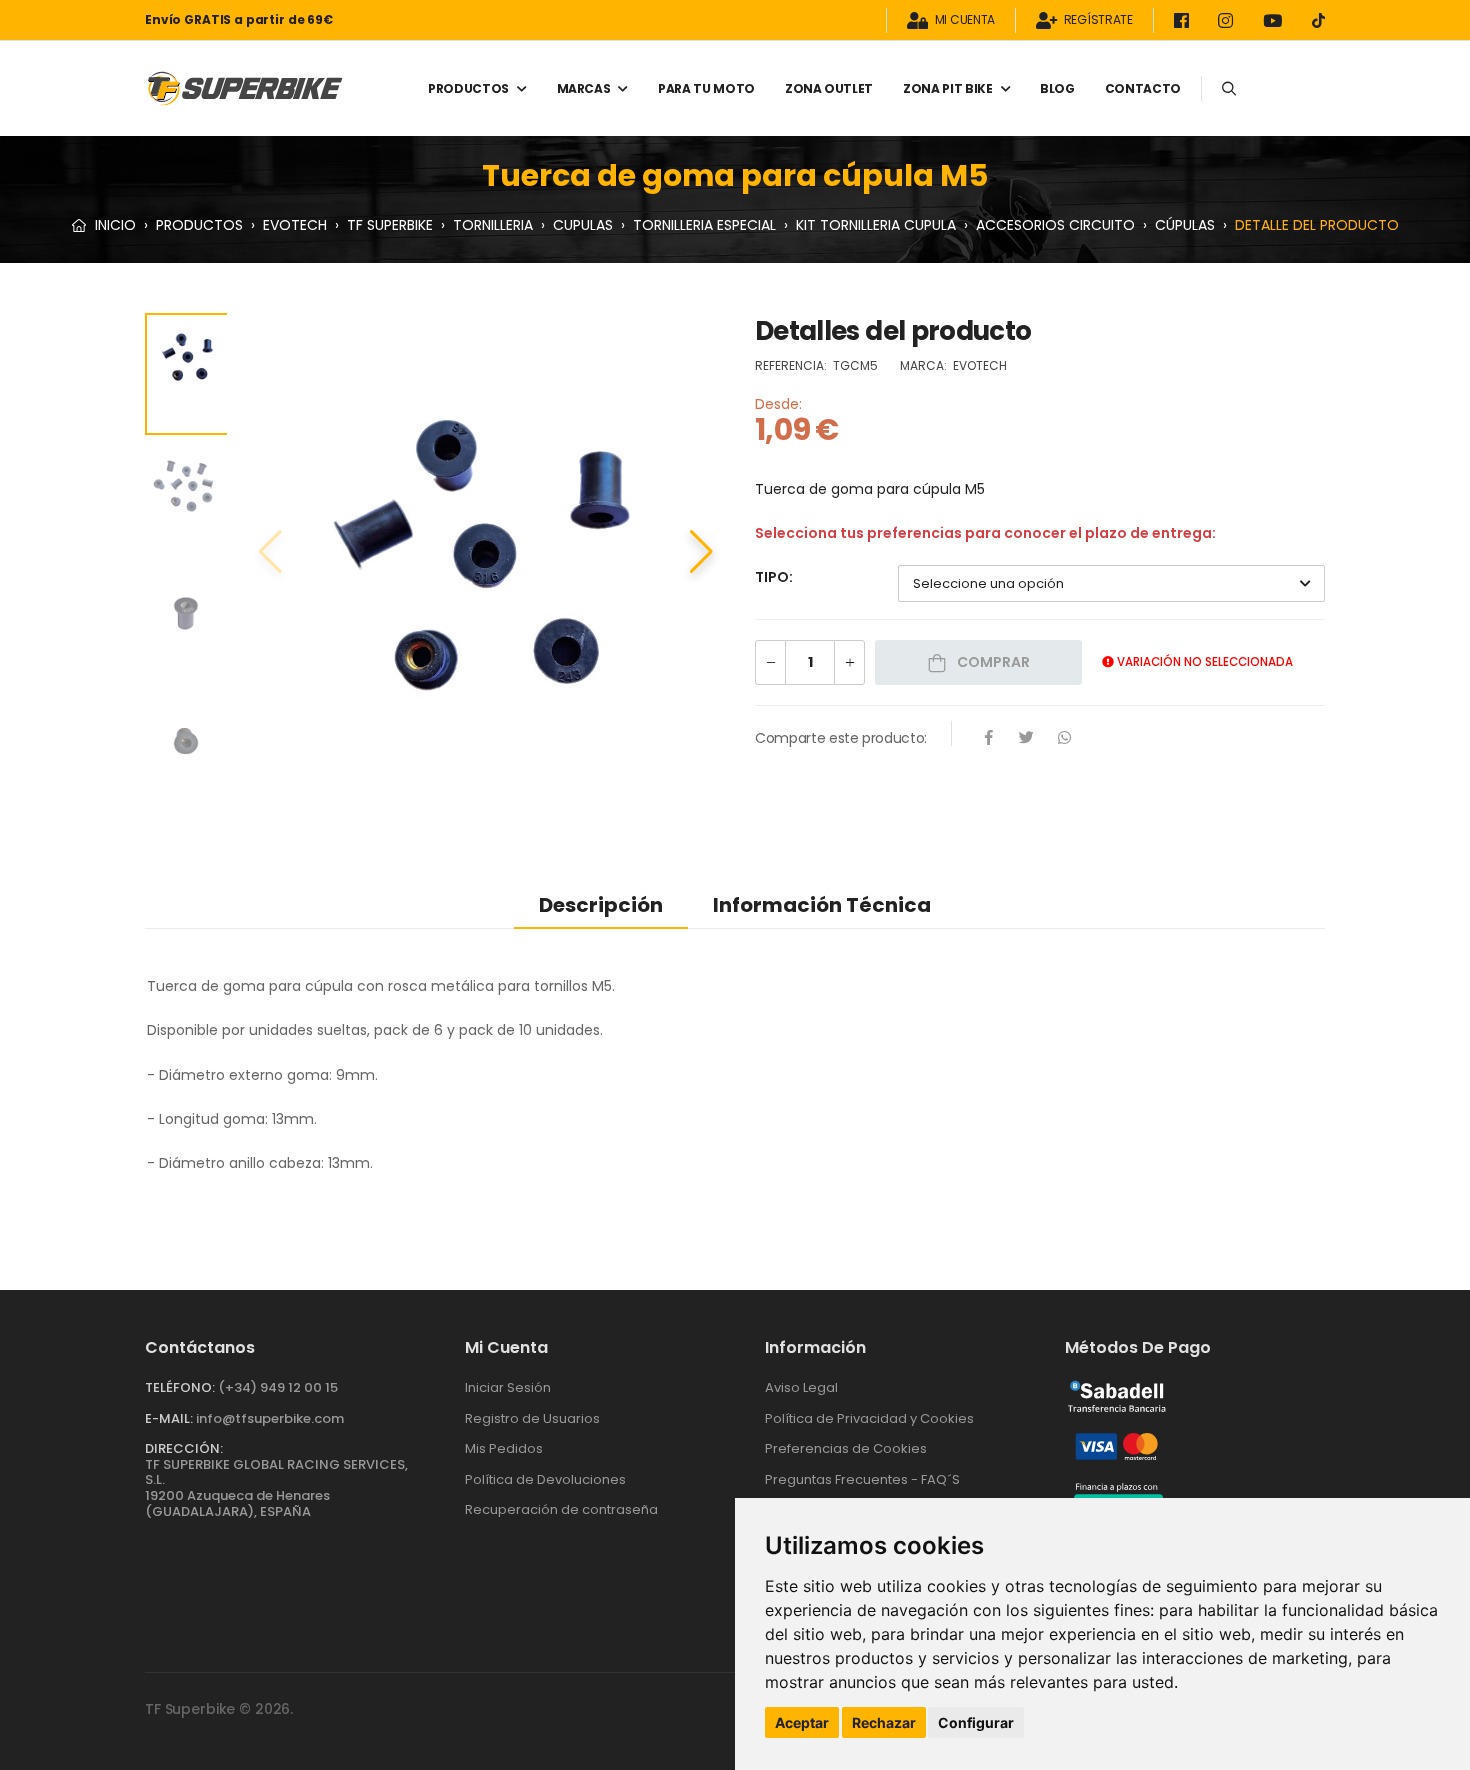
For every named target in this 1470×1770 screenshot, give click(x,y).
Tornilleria (493, 225)
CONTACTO (1143, 88)
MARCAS (584, 88)
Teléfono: (180, 1387)
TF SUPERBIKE (390, 225)
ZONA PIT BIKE (947, 88)
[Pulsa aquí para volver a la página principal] (245, 88)
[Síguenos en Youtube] (1276, 20)
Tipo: (774, 577)
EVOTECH (295, 225)
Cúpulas (1185, 225)
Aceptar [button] (802, 1722)
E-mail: (169, 1418)
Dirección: (184, 1448)
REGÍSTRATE (1098, 20)
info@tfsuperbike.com (270, 1418)
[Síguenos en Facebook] (1185, 20)
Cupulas (583, 225)
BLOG (1057, 88)
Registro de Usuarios (532, 1418)
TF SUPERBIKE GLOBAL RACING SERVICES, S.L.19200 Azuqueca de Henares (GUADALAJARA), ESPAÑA (276, 1488)
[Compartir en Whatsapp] (1065, 739)
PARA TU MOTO (706, 88)
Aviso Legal (801, 1387)
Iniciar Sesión (508, 1387)
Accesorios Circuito (1055, 225)
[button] (701, 552)
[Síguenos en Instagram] (1229, 20)
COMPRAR (992, 662)
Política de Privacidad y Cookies (869, 1418)
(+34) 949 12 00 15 (278, 1387)
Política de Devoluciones (545, 1479)
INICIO (113, 225)
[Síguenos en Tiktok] (1318, 20)
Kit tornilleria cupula (876, 225)
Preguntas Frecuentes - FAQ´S (862, 1479)
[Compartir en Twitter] (1027, 739)
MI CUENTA (965, 20)
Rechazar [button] (884, 1722)
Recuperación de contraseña (561, 1509)
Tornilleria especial (704, 225)
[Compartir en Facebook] (989, 739)
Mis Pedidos (504, 1448)
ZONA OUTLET (829, 88)
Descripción (601, 905)
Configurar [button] (976, 1722)
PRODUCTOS (468, 88)
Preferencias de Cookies (846, 1448)
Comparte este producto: (841, 738)
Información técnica (822, 905)
